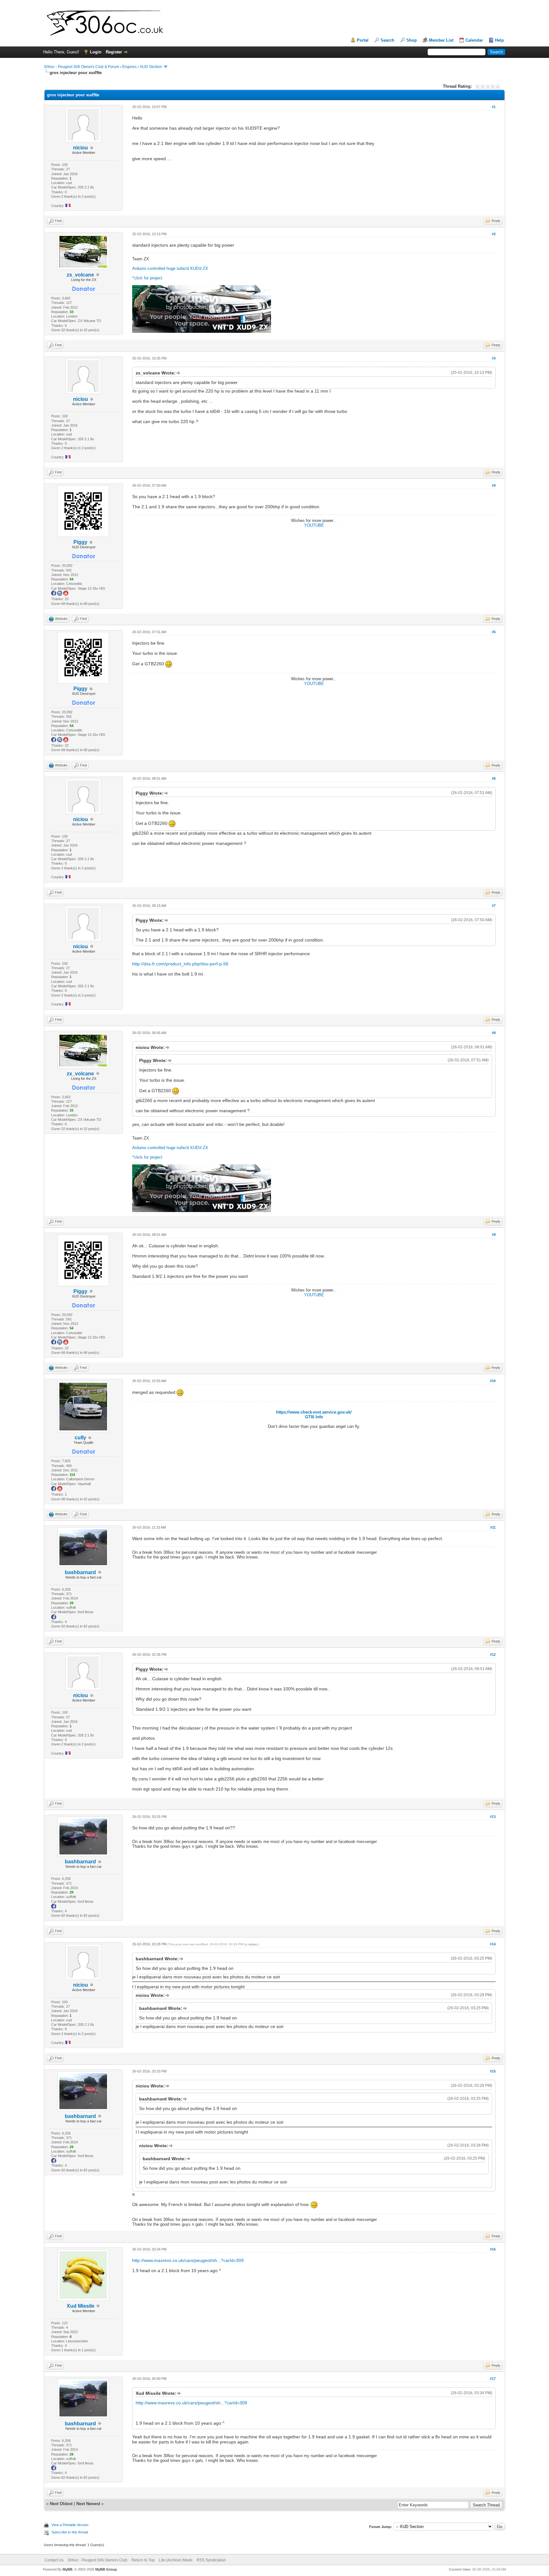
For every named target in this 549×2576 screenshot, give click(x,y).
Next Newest (88, 2504)
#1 (494, 107)
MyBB (68, 2569)
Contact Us (54, 2560)
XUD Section (151, 67)
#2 (494, 234)
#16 (493, 2249)
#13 (493, 1817)
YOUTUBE (314, 525)
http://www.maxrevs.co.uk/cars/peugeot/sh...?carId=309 (188, 2260)
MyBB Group (106, 2569)
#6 (494, 778)
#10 (493, 1381)
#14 (493, 1944)
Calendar (474, 40)
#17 (493, 2379)
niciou (253, 1944)
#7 (494, 906)
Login (96, 52)
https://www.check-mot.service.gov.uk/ (314, 1412)
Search (387, 40)
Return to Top (143, 2560)
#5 (494, 632)
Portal (363, 40)
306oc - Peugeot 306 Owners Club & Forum (81, 67)
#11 (493, 1527)
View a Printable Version (70, 2525)
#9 (494, 1235)
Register (114, 52)
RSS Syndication (211, 2560)
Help (499, 40)
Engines (129, 67)
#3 (494, 358)
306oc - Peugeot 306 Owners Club (98, 2560)
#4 (494, 485)
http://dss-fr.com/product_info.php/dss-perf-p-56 (180, 964)
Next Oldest (61, 2504)
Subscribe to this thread (70, 2532)
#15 (493, 2071)
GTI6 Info (314, 1417)
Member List (441, 40)
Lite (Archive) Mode (176, 2560)
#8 (494, 1033)
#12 (493, 1655)
